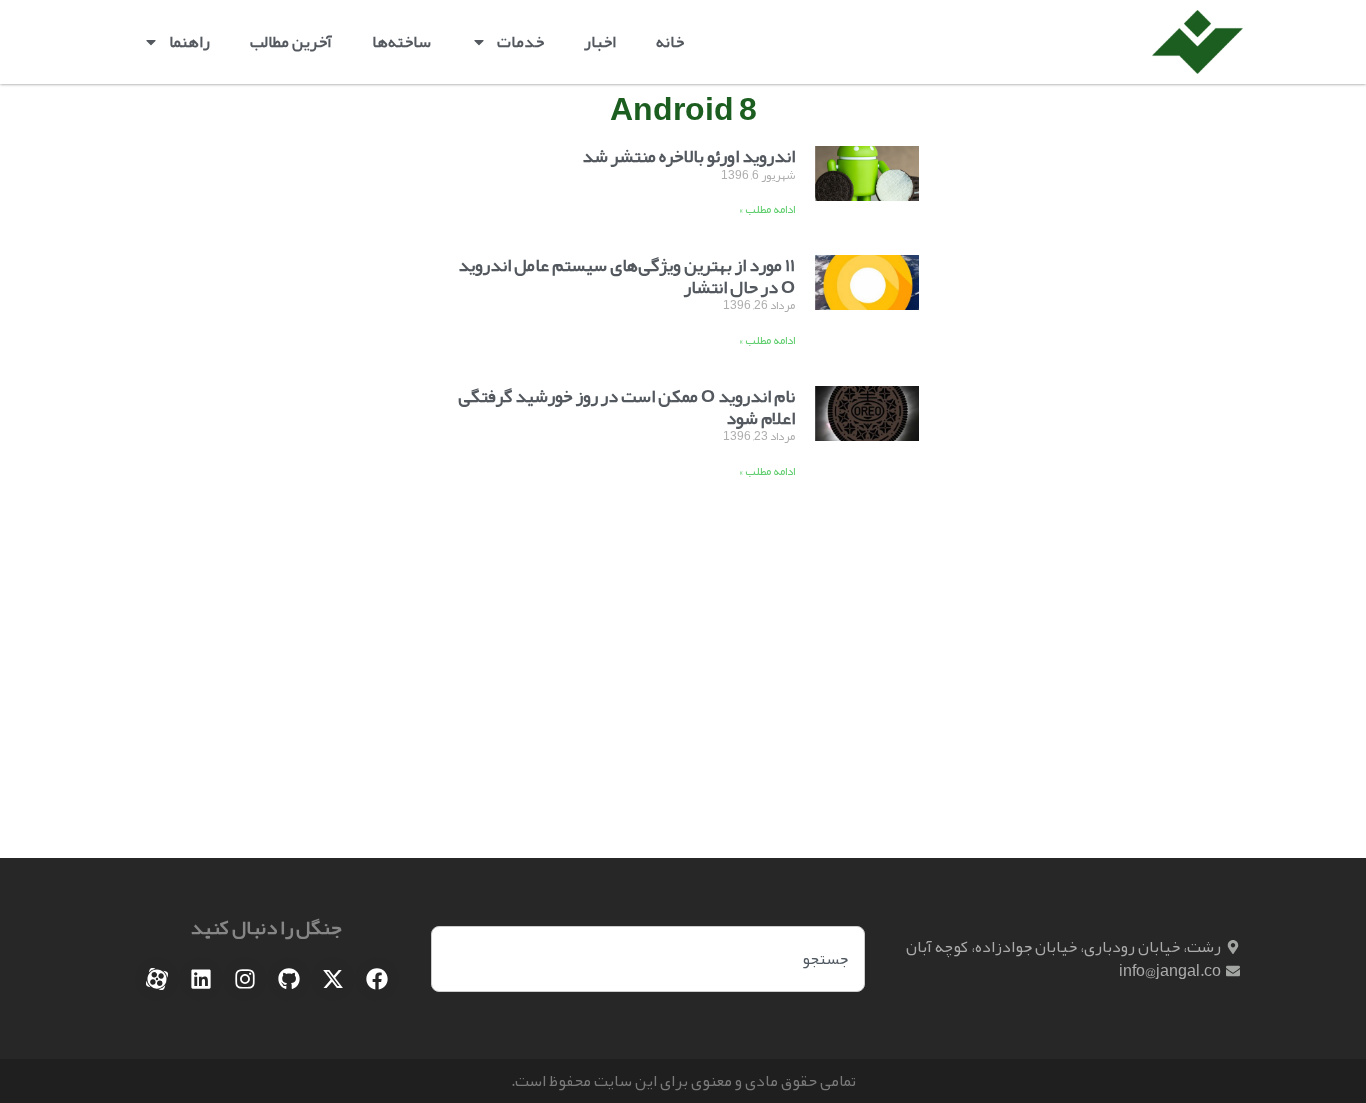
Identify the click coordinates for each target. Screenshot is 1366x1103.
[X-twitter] (333, 979)
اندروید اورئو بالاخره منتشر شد (688, 156)
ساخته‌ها (401, 42)
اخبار (600, 42)
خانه (670, 42)
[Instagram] (245, 979)
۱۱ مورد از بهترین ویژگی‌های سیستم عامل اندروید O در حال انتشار (626, 276)
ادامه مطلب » (767, 209)
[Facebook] (377, 979)
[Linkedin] (201, 979)
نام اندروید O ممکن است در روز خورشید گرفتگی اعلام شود (626, 407)
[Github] (289, 979)
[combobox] (648, 959)
